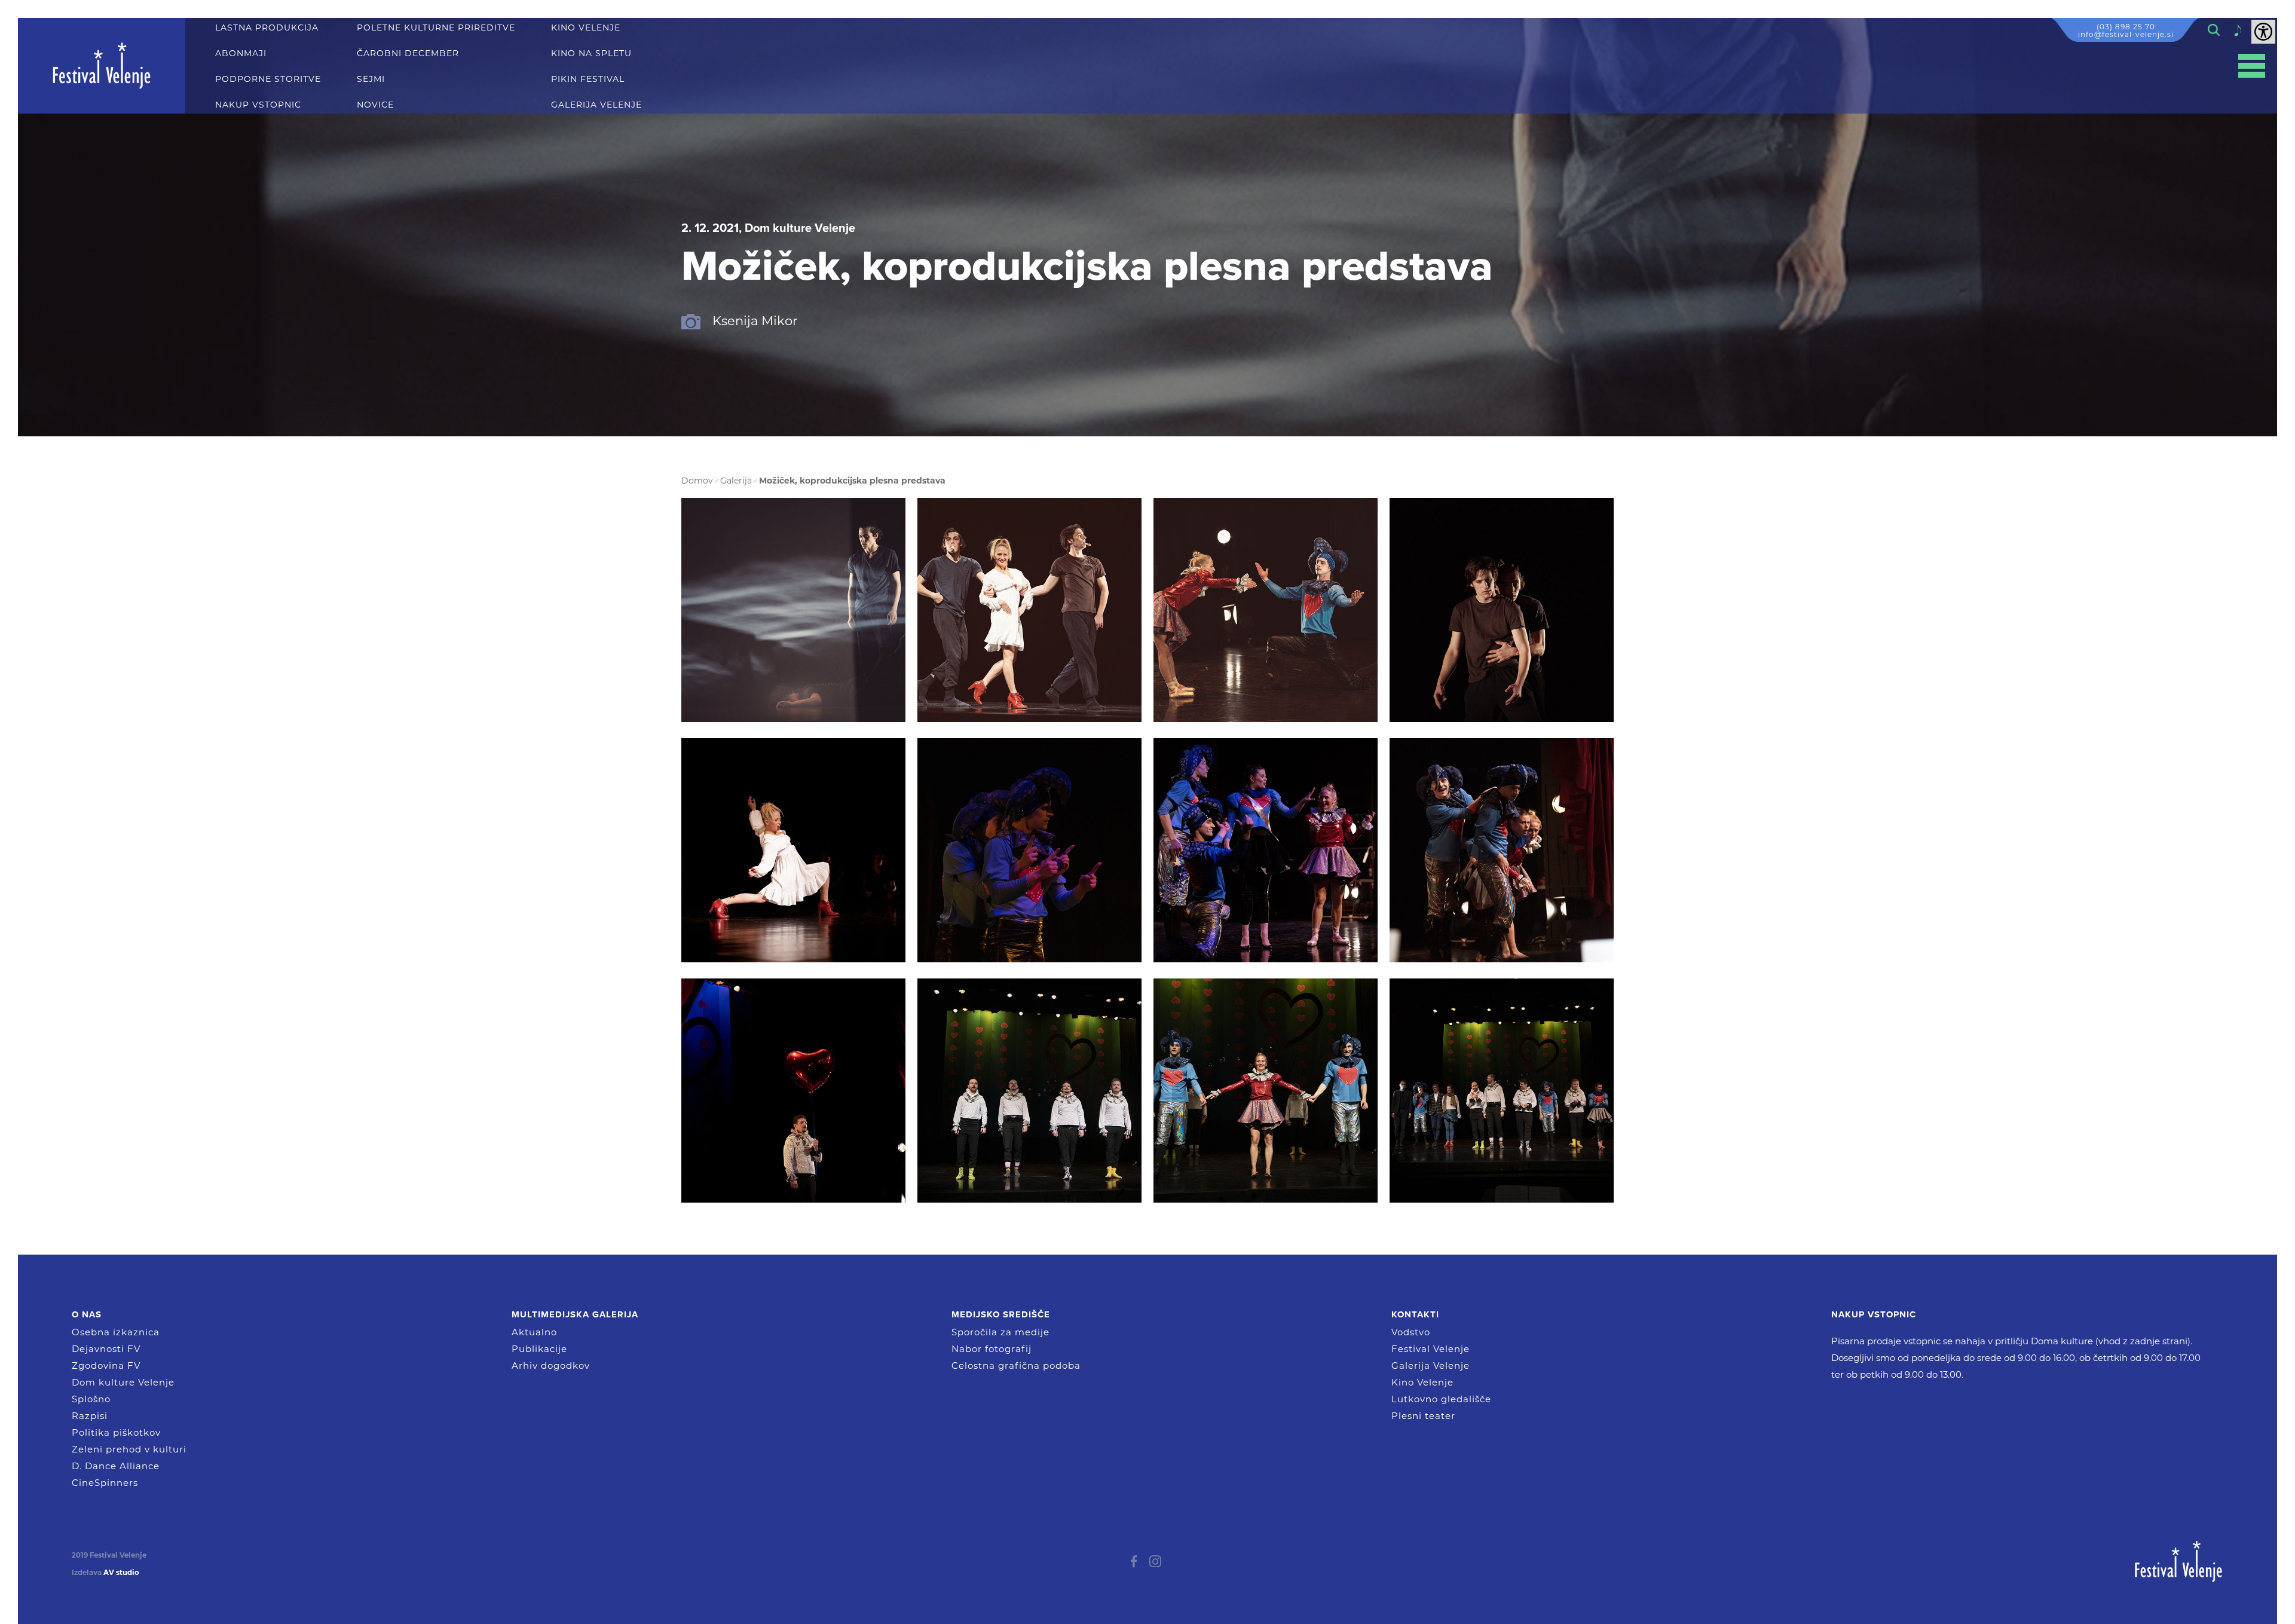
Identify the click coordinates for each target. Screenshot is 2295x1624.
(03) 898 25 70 (2126, 27)
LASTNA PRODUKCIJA (267, 28)
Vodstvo (1411, 1332)
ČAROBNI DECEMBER (408, 53)
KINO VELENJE (586, 28)
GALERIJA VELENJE (596, 105)
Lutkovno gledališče (1441, 1399)
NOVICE (375, 105)
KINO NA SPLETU (591, 53)
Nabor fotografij (992, 1349)
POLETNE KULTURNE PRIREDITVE (436, 28)
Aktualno (534, 1332)
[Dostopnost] (2263, 32)
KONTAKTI (1415, 1314)
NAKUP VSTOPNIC (258, 105)
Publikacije (539, 1349)
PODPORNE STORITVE (268, 79)
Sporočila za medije (1000, 1332)
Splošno (91, 1399)
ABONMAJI (241, 53)
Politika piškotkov (116, 1432)
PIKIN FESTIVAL (588, 79)
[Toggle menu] (2252, 66)
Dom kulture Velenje (123, 1382)
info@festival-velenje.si (2126, 34)
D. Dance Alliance (116, 1466)
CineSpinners (105, 1483)
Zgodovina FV (106, 1365)
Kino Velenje (1422, 1382)
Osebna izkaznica (116, 1332)
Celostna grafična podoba (1016, 1365)
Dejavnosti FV (106, 1349)
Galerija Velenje (1430, 1365)
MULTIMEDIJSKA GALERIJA (575, 1314)
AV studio (121, 1573)
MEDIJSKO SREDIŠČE (1001, 1314)
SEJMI (371, 79)
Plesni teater (1423, 1416)
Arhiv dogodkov (551, 1365)
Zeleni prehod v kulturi (129, 1449)
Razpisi (90, 1416)
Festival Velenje (1430, 1349)
